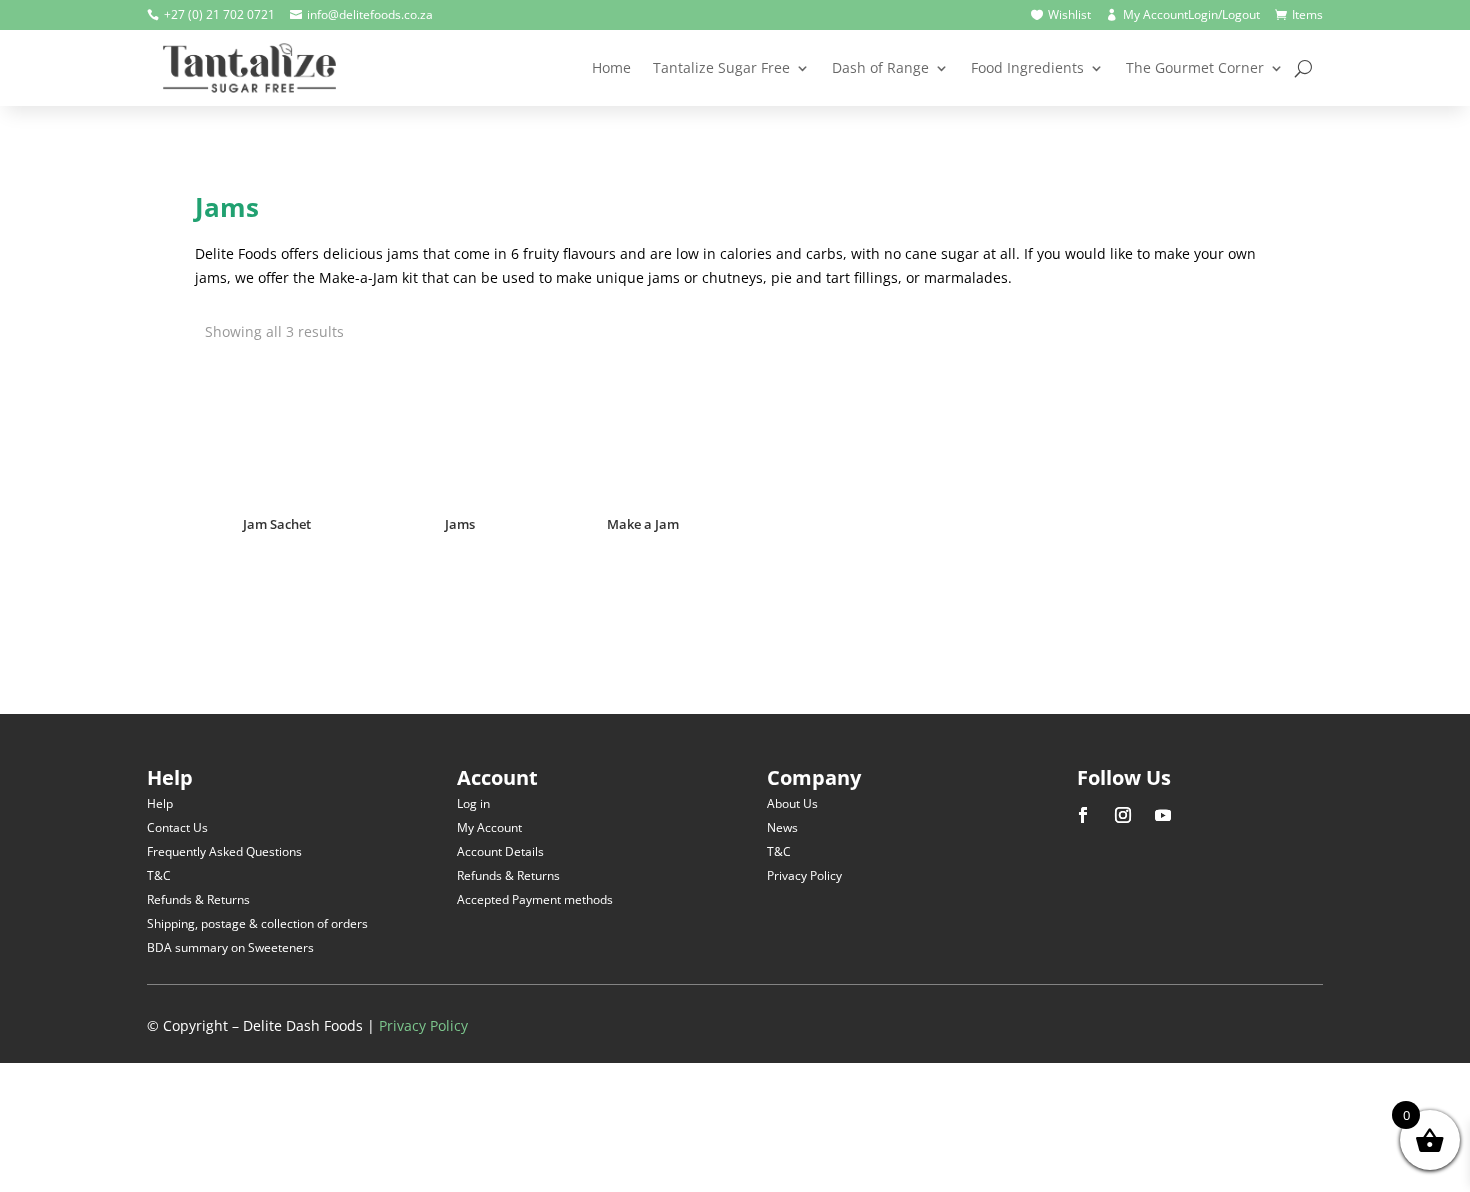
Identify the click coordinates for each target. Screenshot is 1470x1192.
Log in (473, 803)
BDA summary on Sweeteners (230, 947)
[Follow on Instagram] (1123, 815)
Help (160, 803)
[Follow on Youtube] (1163, 815)
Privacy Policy (804, 875)
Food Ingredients (1027, 67)
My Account (489, 827)
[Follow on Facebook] (1083, 815)
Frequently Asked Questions (224, 851)
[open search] (1303, 68)
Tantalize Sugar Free (721, 67)
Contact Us (177, 827)
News (782, 827)
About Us (792, 803)
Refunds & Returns (198, 899)
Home (611, 67)
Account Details (500, 851)
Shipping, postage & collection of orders (257, 923)
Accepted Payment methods (535, 899)
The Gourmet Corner (1195, 67)
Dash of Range (880, 67)
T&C (159, 875)
